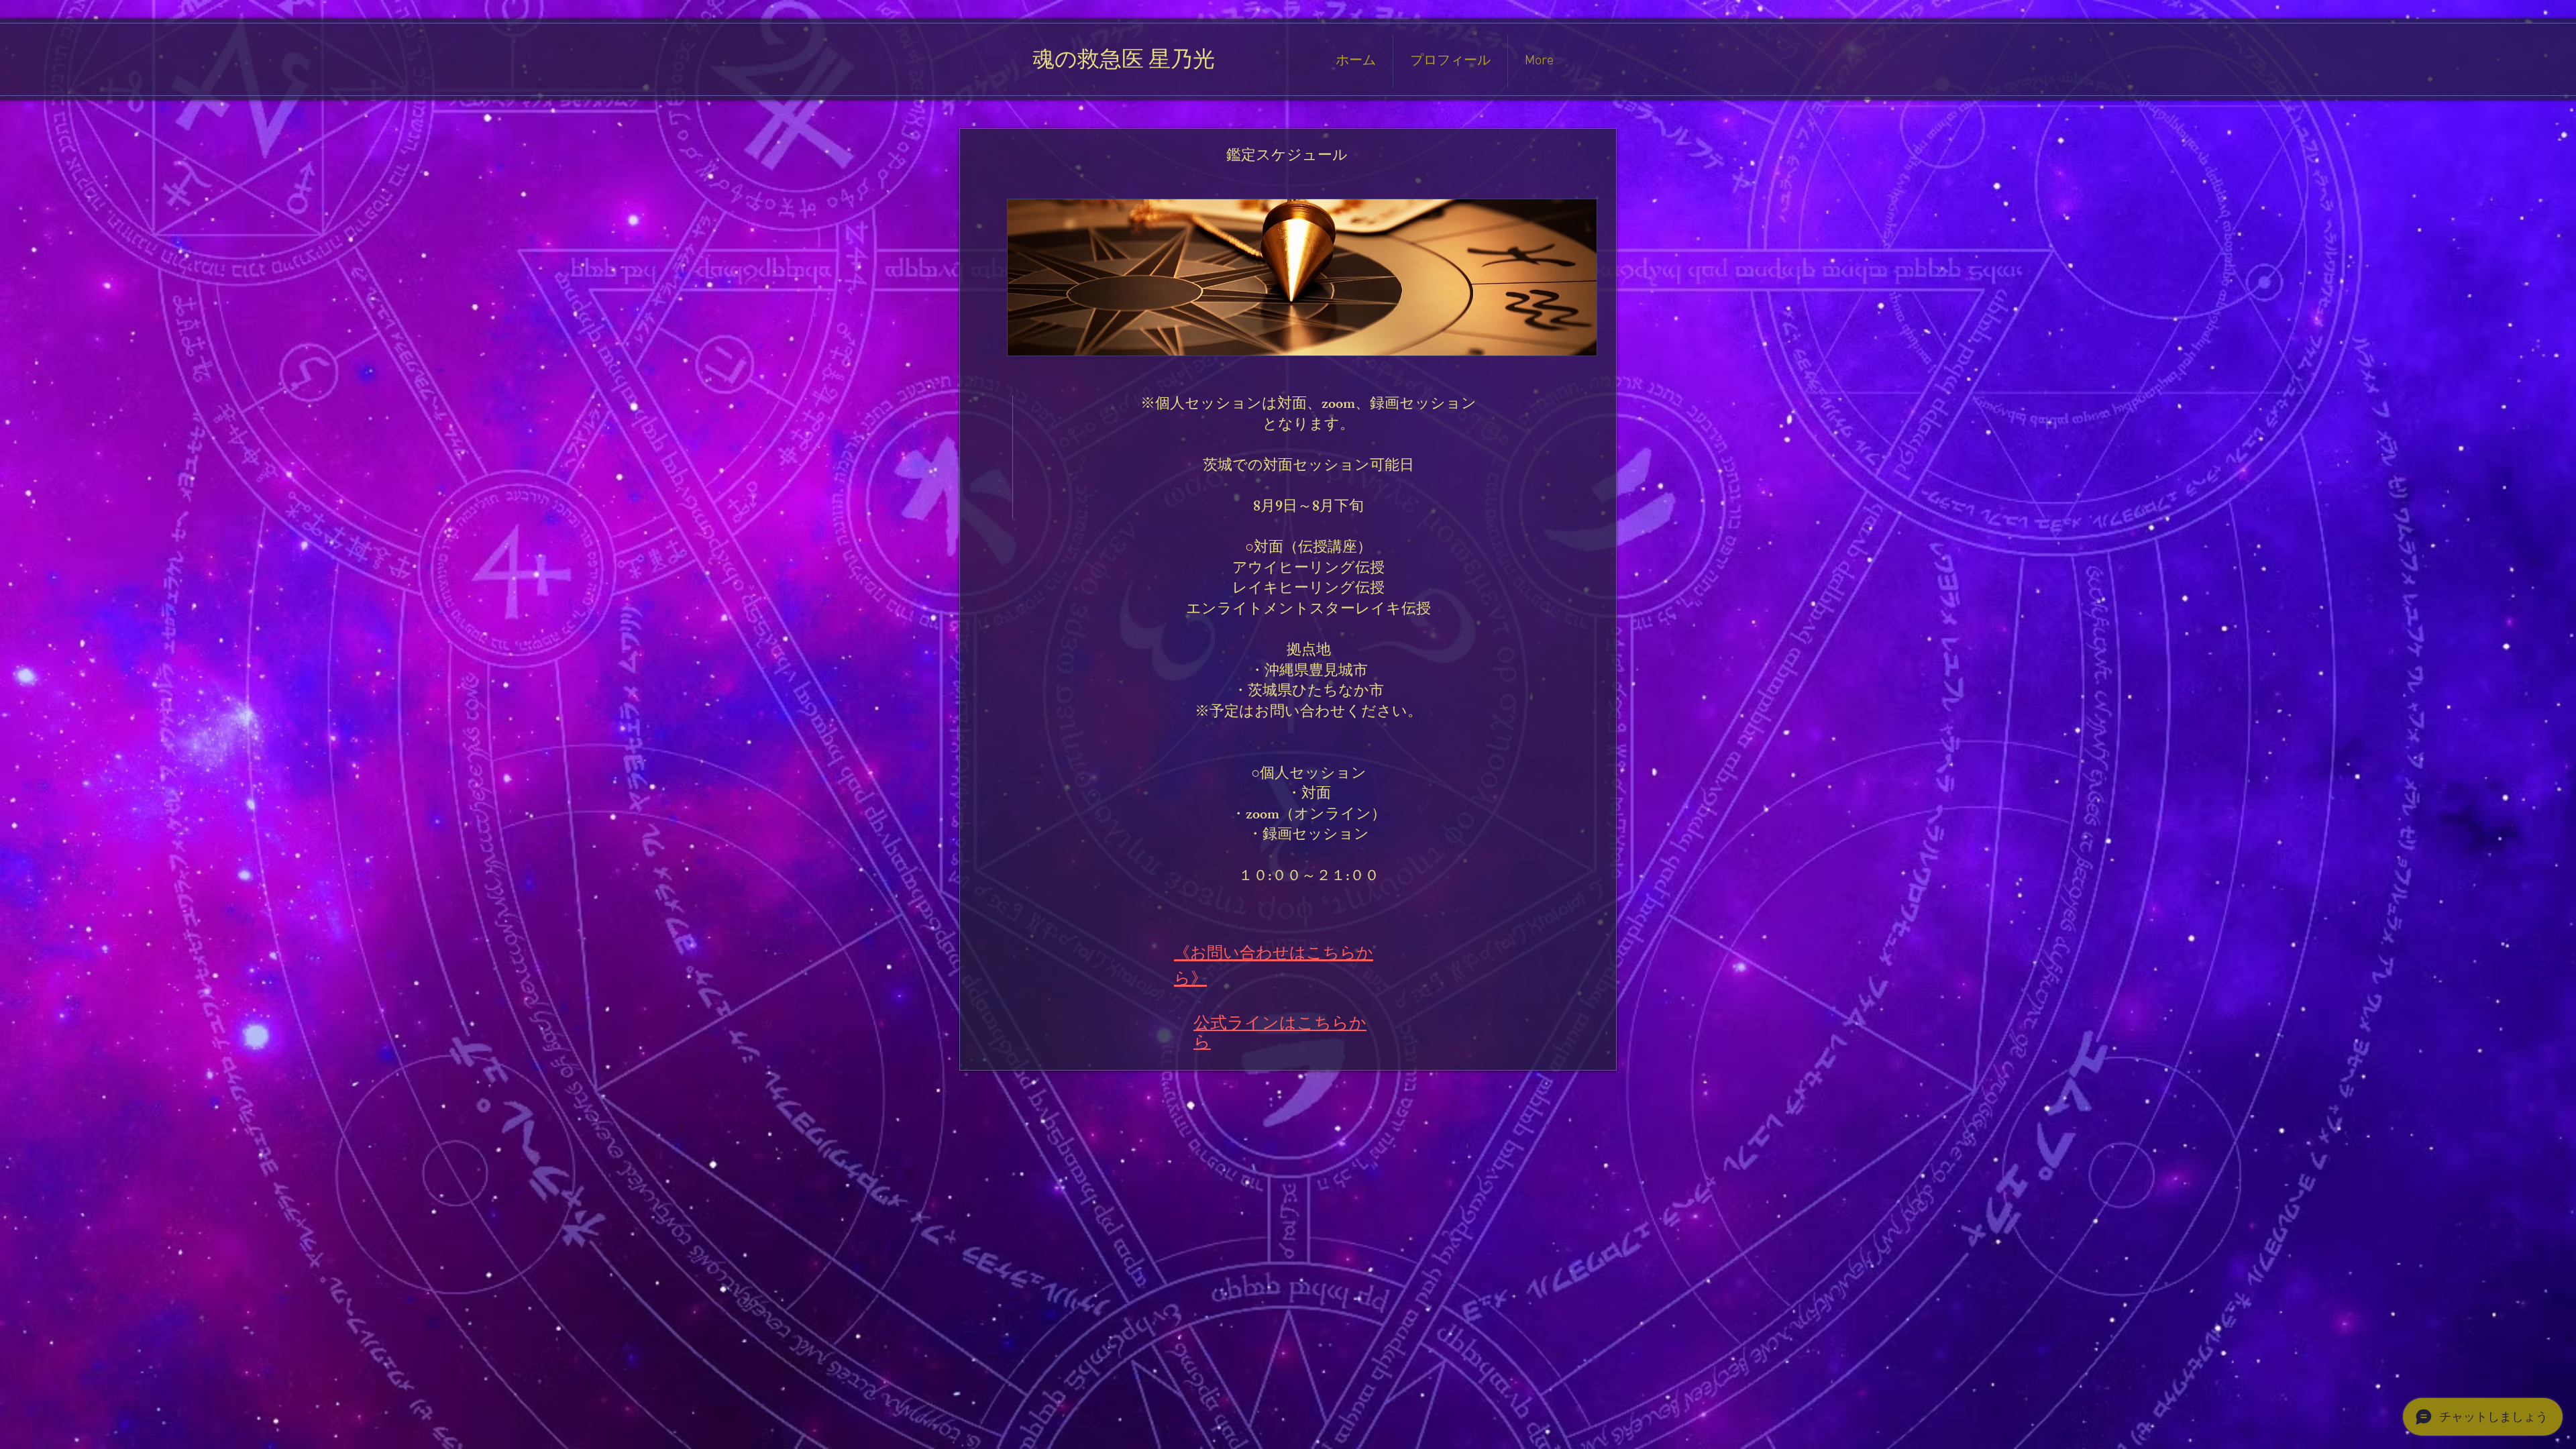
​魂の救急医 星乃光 (1124, 63)
